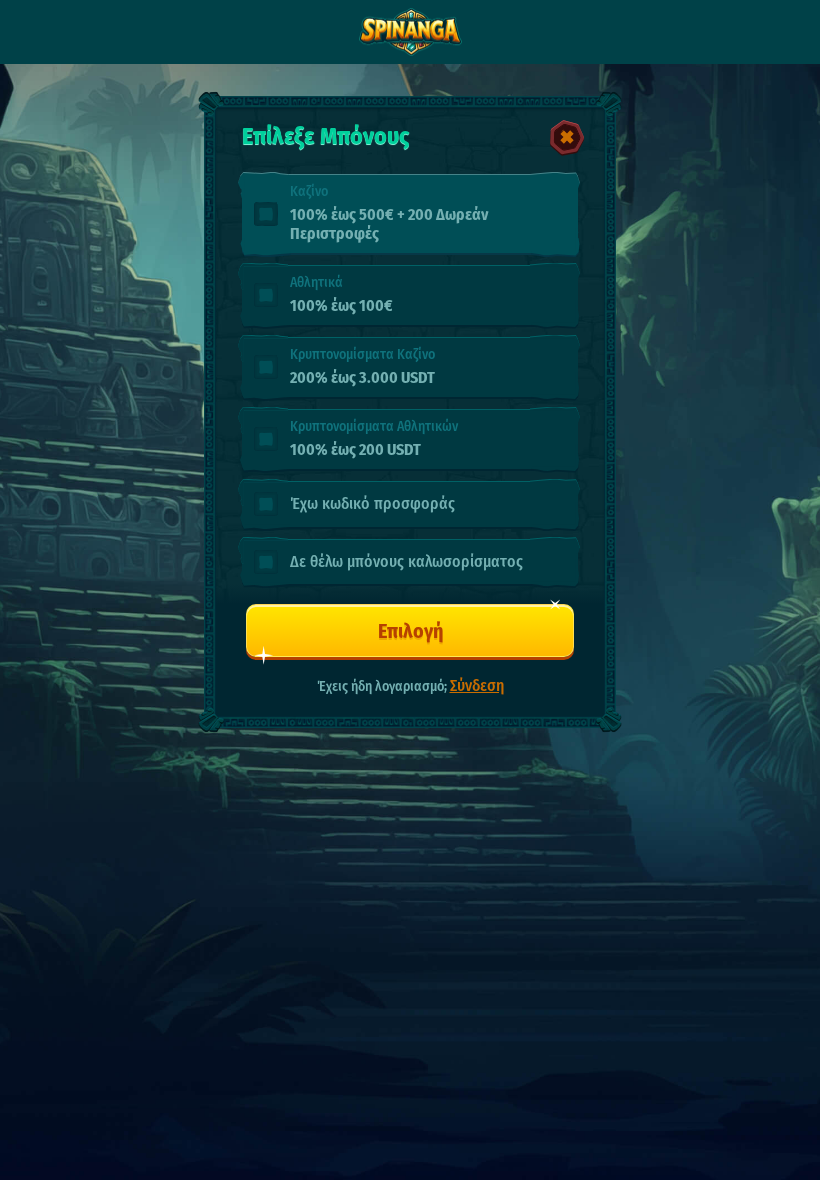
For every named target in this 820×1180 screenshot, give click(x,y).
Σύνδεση (477, 686)
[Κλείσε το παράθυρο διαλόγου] (567, 138)
